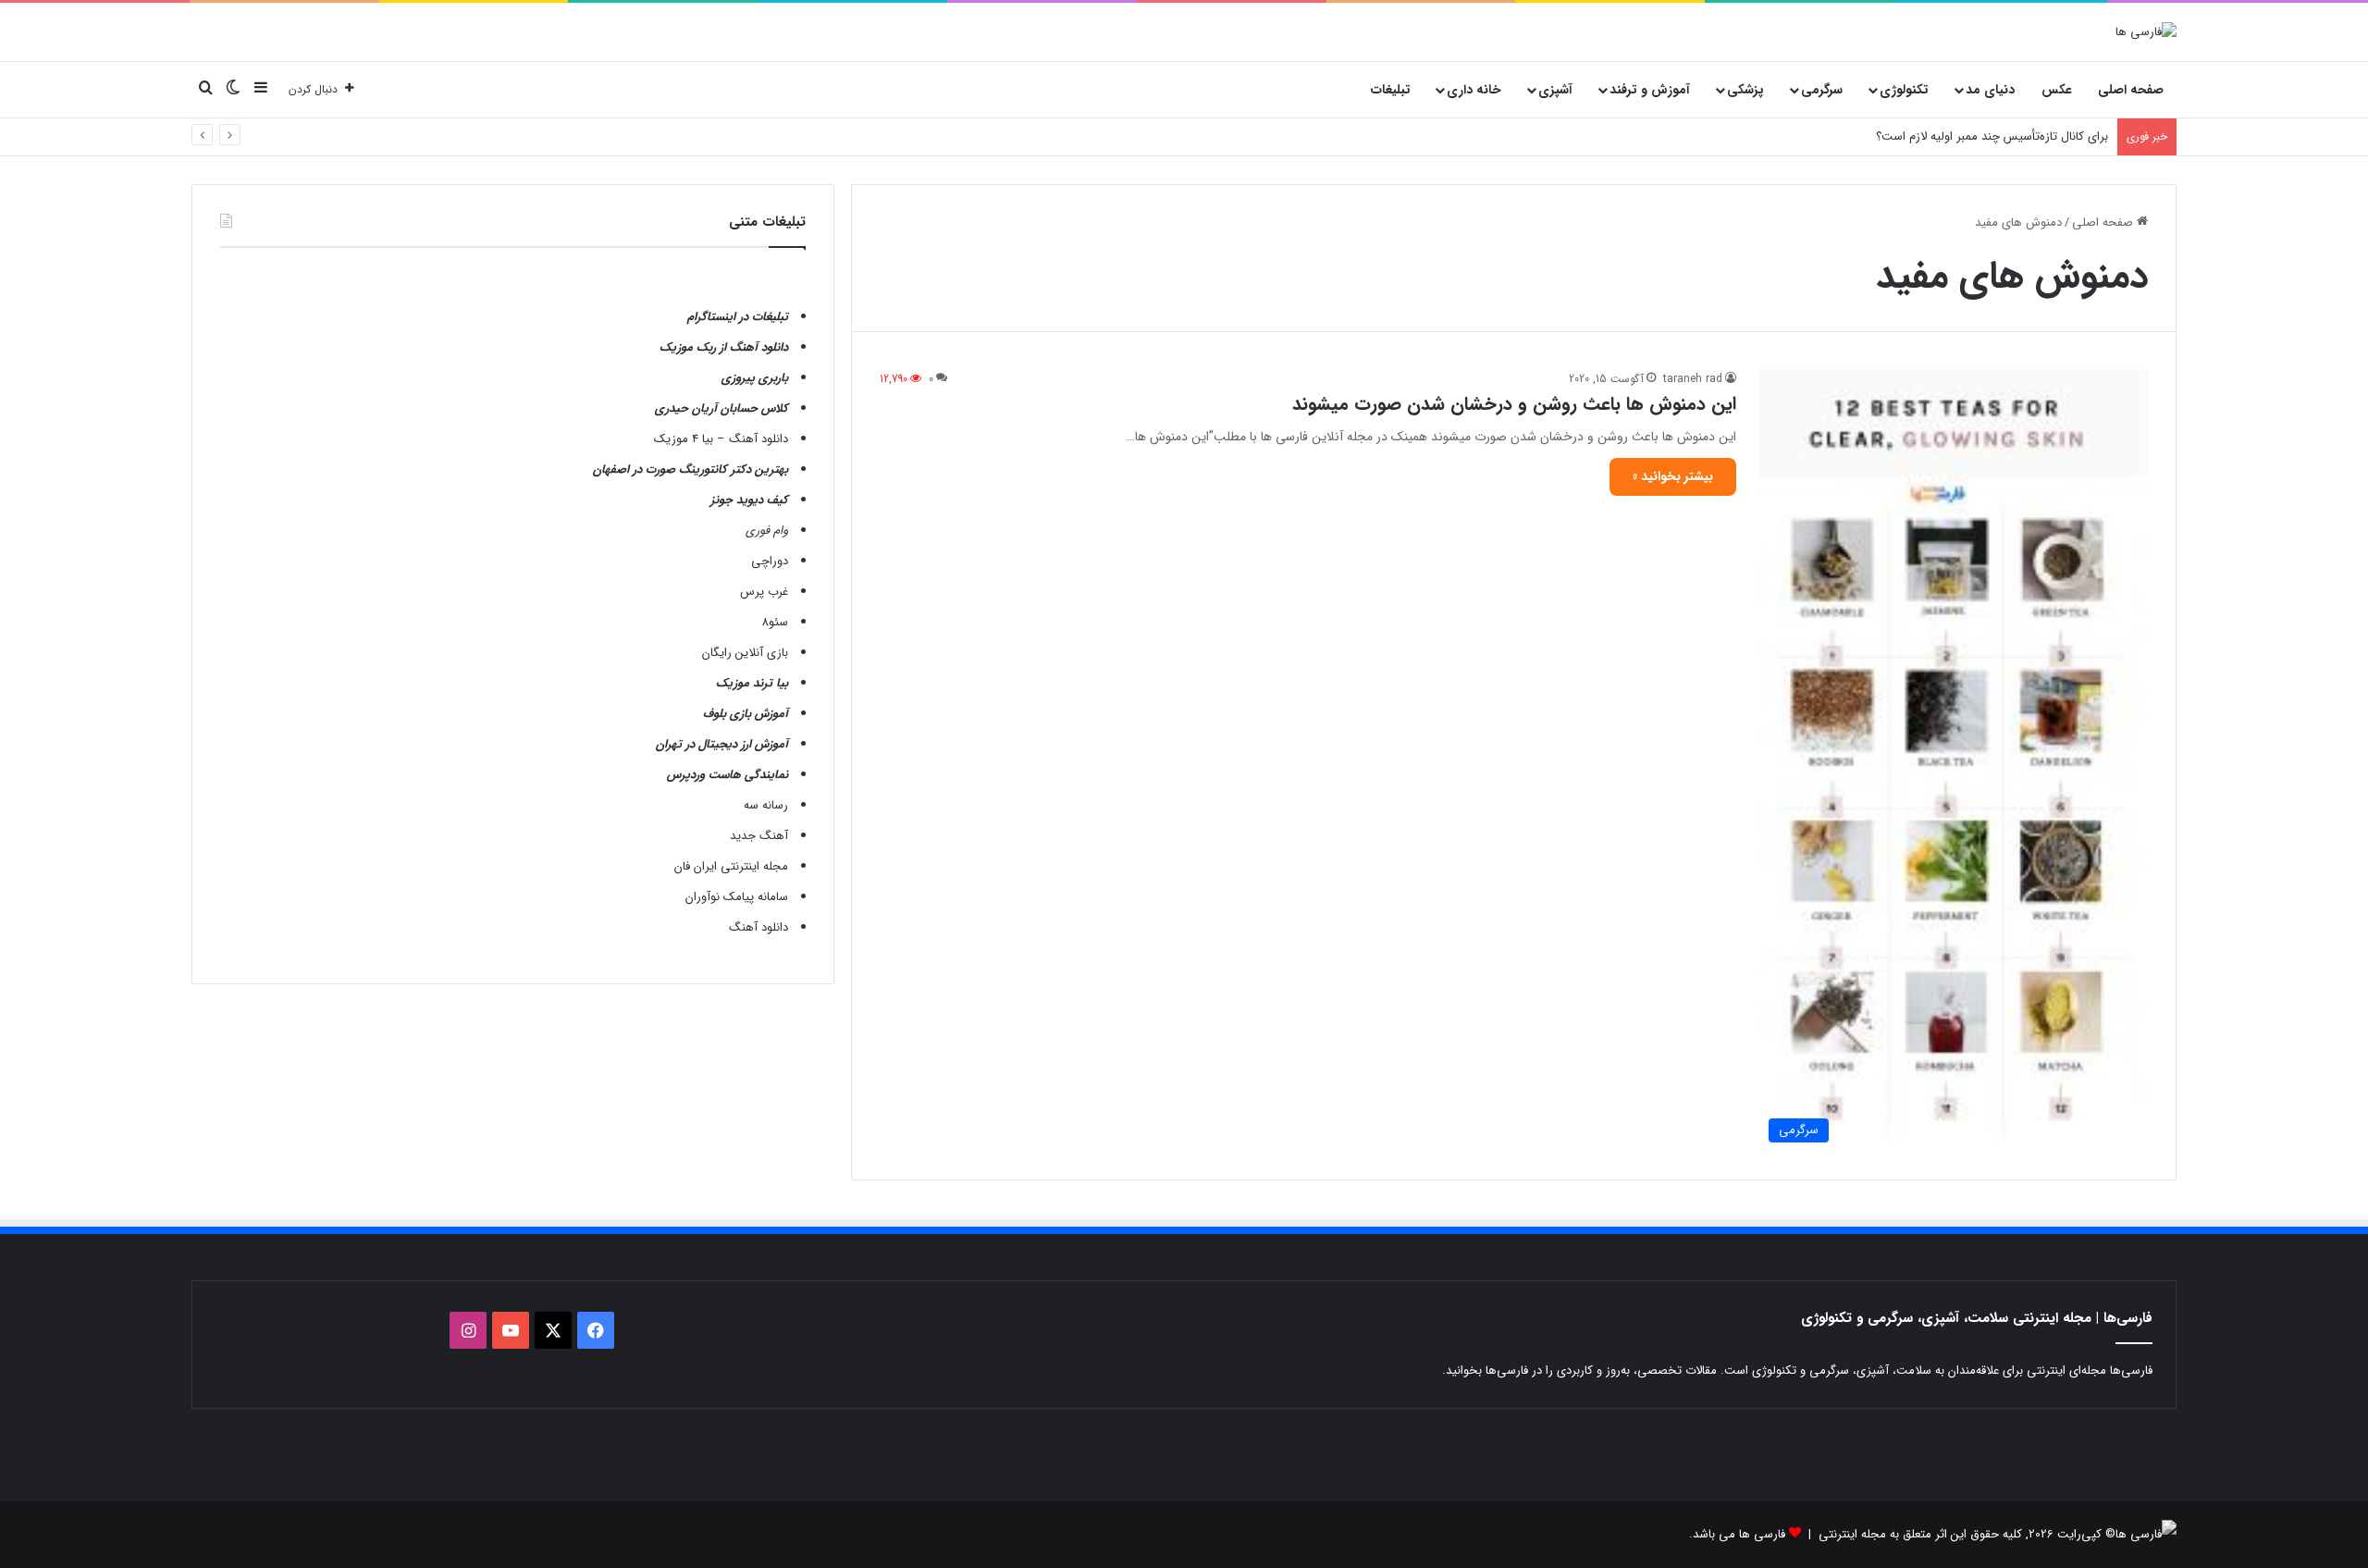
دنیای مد (1990, 90)
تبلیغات (1391, 90)
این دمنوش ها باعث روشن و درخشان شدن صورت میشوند (1514, 404)
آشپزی (1555, 90)
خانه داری (1474, 90)
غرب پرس (764, 592)
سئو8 (775, 622)
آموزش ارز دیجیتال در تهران (722, 744)
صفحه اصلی (2131, 90)
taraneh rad (1693, 379)
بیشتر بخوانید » (1673, 476)
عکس (2057, 90)
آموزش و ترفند (1650, 90)
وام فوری (767, 531)
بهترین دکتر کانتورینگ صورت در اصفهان (691, 469)
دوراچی (770, 561)
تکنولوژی (1904, 90)
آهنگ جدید (759, 836)
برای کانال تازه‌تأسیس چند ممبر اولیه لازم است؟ (1992, 136)
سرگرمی (1822, 90)
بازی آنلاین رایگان (745, 653)
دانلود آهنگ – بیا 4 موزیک (721, 439)
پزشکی (1745, 90)
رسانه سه (766, 805)
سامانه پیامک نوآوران (737, 897)
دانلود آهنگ (758, 927)
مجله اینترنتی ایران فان (731, 866)
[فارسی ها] (2146, 31)
